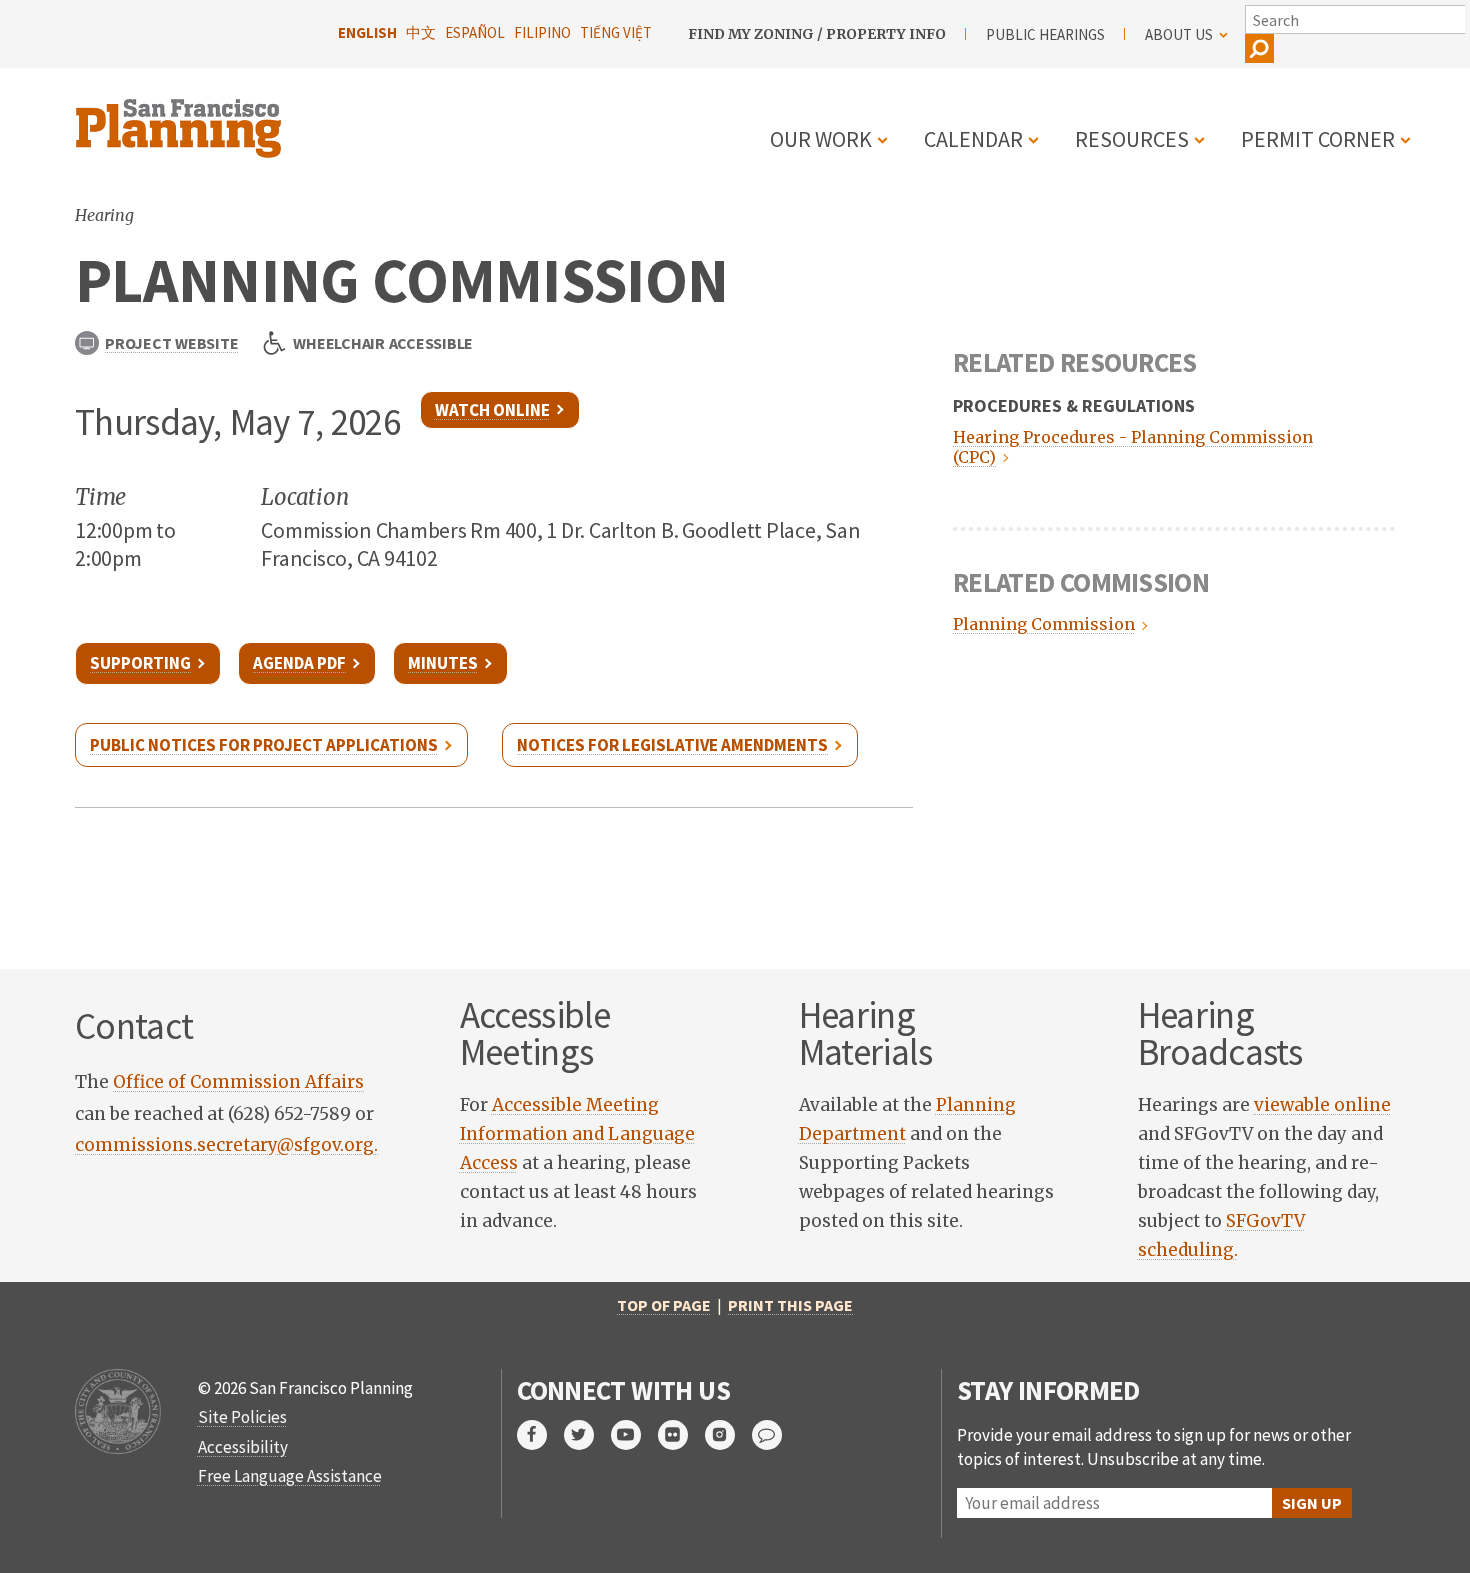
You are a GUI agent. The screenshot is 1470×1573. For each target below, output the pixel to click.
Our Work (821, 139)
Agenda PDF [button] (299, 663)
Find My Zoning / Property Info (817, 34)
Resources (1132, 139)
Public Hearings (1045, 34)
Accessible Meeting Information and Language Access (577, 1134)
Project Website (171, 343)
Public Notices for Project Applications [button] (264, 745)
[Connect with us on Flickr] (681, 1435)
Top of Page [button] (664, 1305)
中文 (421, 32)
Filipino (542, 32)
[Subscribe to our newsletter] (775, 1435)
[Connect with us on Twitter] (587, 1435)
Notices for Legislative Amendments (672, 745)
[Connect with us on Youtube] (634, 1435)
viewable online (1322, 1105)
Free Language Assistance (290, 1476)
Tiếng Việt (616, 32)
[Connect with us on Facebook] (540, 1435)
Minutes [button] (443, 663)
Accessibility (243, 1447)
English (367, 32)
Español (475, 32)
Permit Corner (1318, 139)
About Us (1179, 34)
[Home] (181, 116)
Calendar (973, 139)
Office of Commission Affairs (238, 1082)
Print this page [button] (790, 1305)
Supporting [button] (140, 663)
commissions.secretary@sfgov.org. (226, 1145)
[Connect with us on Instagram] (728, 1435)
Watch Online (492, 410)
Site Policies (242, 1417)
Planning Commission (1042, 624)
